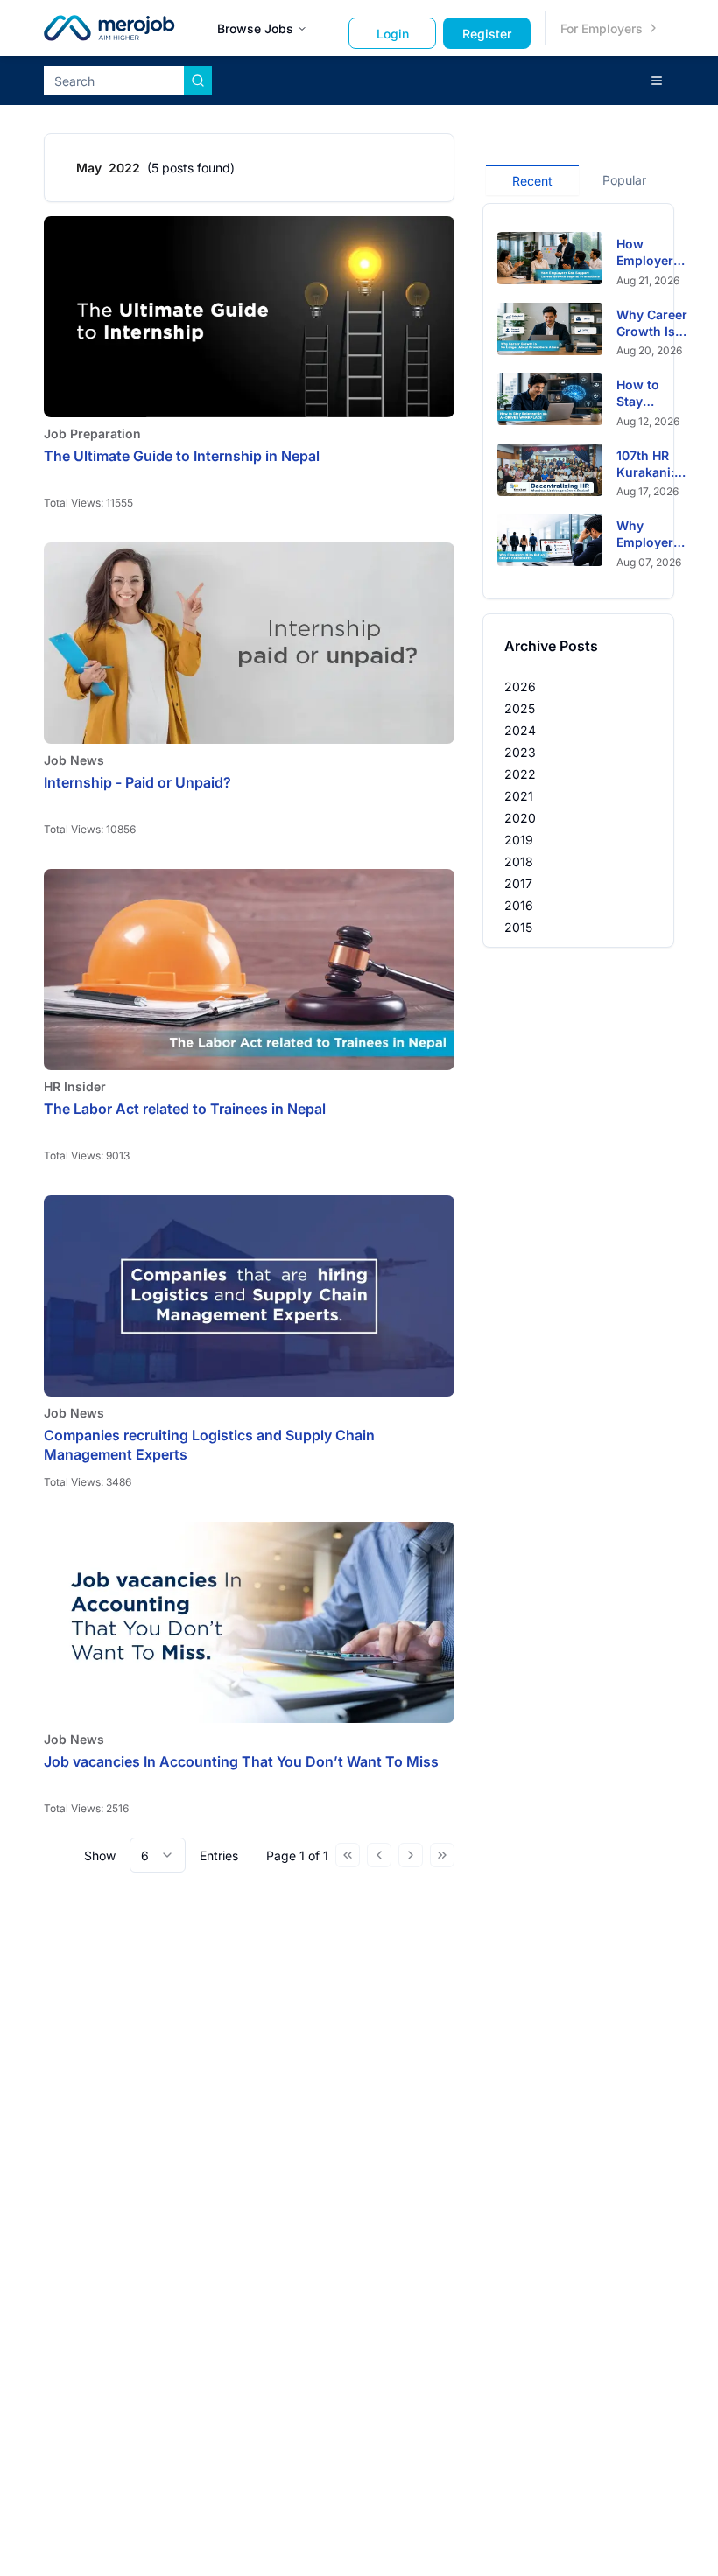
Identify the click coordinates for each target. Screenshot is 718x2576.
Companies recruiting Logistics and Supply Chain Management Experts (209, 1445)
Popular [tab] (624, 180)
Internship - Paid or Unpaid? (137, 782)
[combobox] (158, 1855)
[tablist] (578, 178)
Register (487, 34)
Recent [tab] (532, 181)
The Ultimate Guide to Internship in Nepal (182, 456)
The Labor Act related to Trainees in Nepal (185, 1109)
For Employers (602, 28)
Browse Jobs (255, 28)
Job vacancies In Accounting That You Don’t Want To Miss (241, 1761)
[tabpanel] (578, 401)
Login (393, 34)
